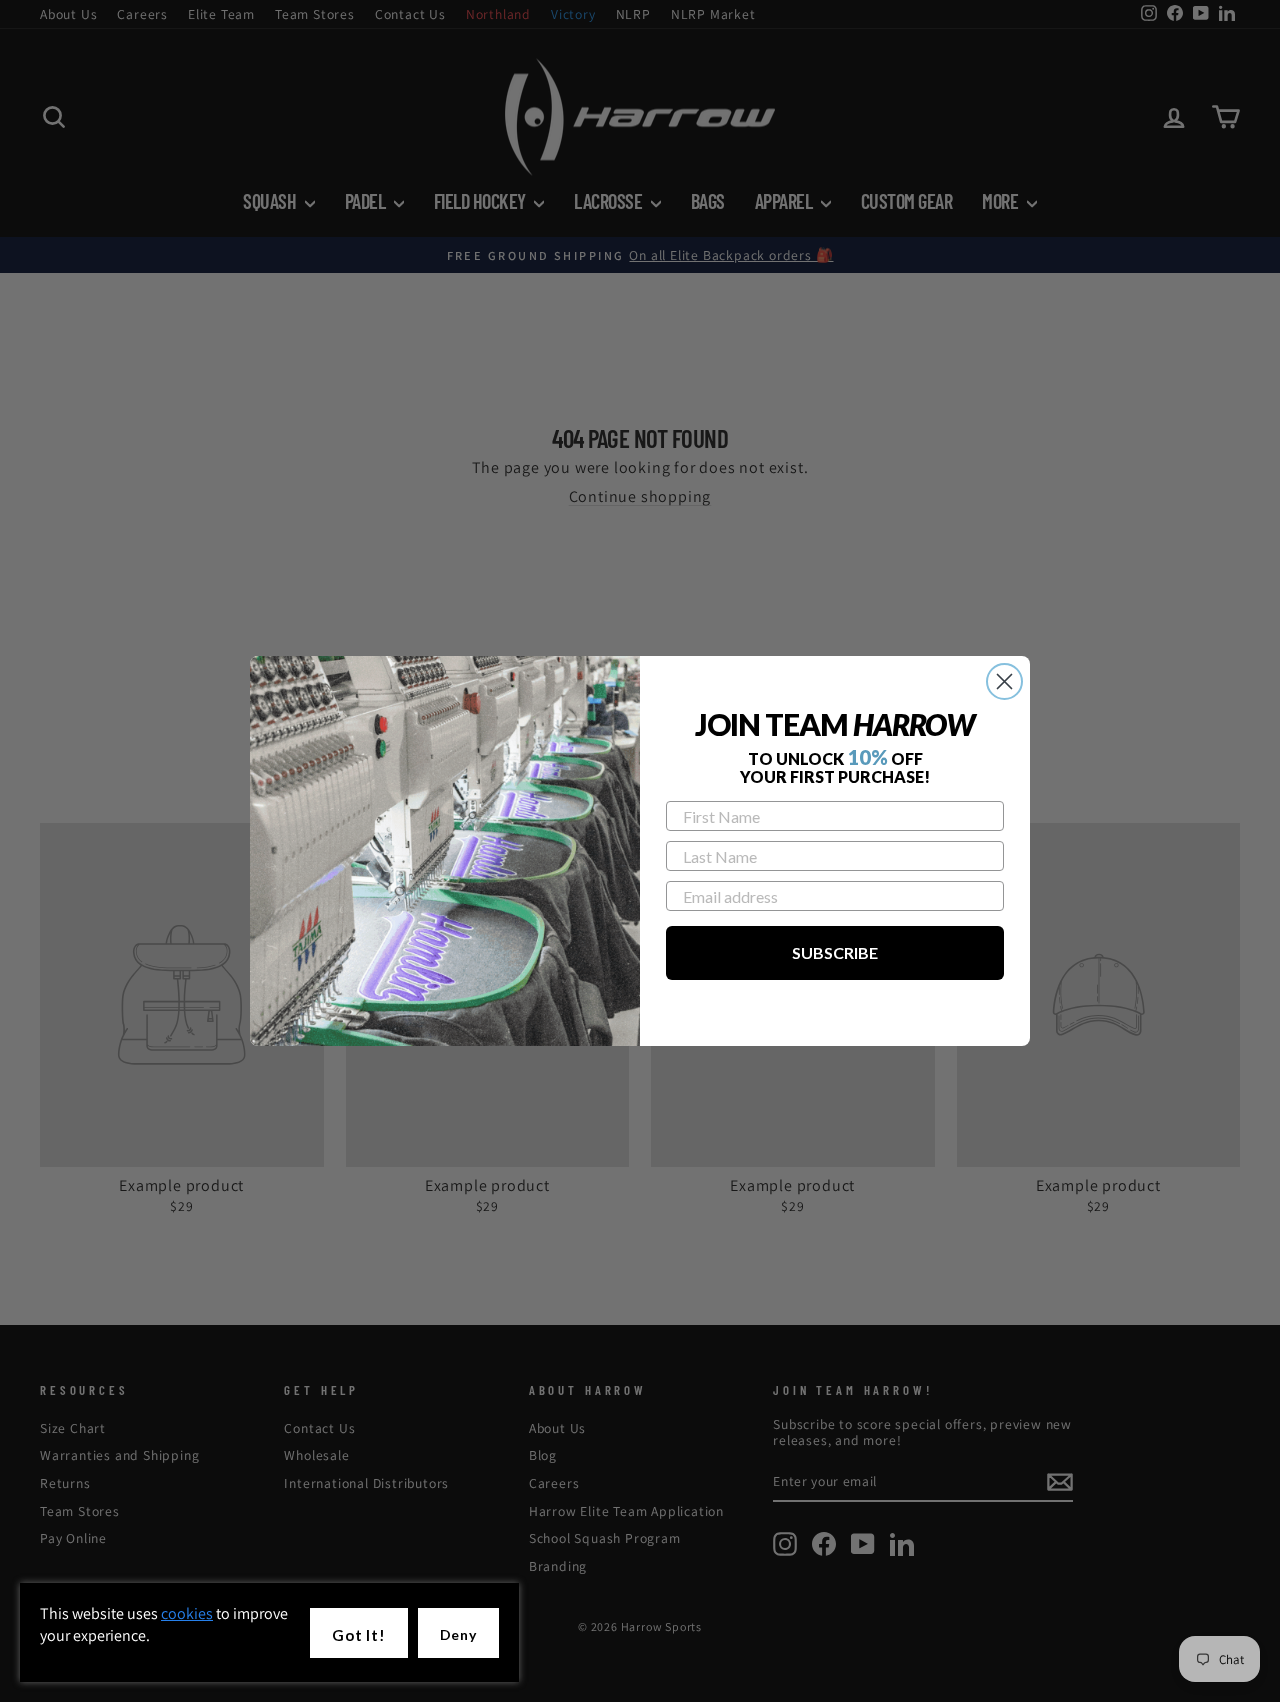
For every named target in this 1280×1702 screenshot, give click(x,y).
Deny (458, 1634)
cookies (187, 1613)
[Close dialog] (1004, 681)
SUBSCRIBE (835, 952)
